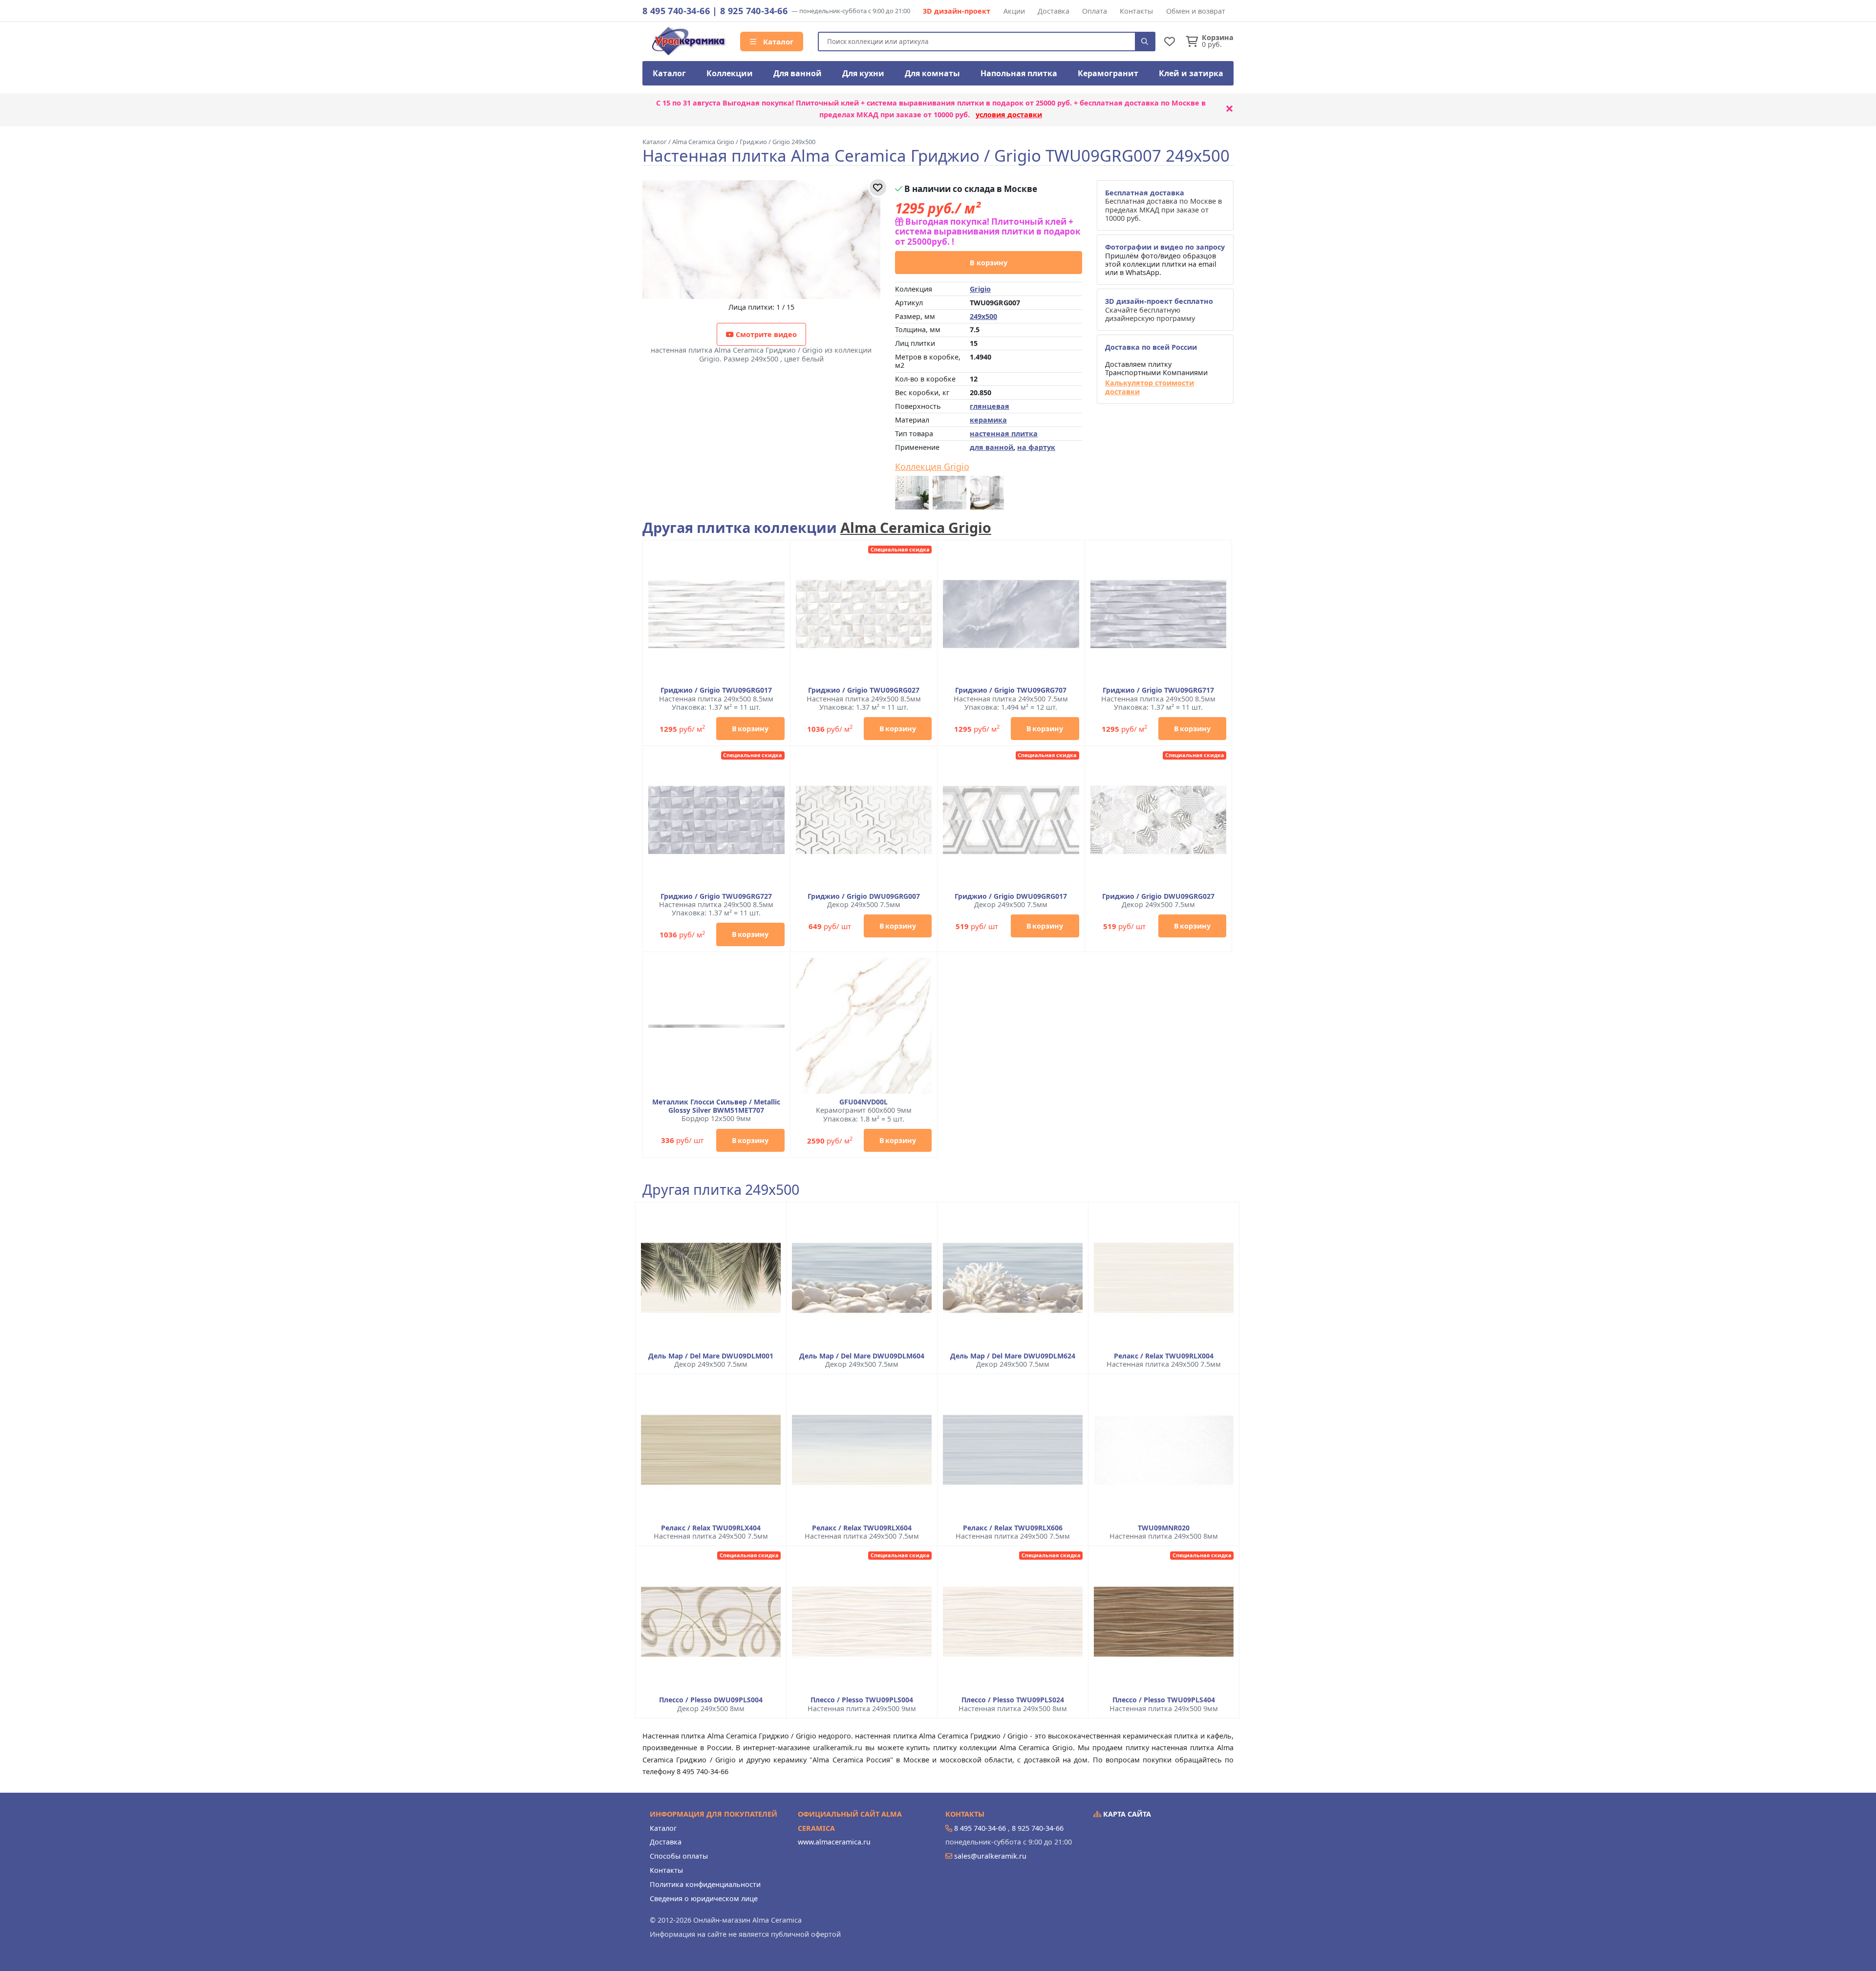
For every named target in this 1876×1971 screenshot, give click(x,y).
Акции (1014, 11)
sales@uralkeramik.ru (990, 1856)
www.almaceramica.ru (834, 1842)
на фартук (1036, 447)
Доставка (1054, 11)
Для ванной (798, 73)
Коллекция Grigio (932, 467)
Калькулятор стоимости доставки (1150, 387)
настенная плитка (1004, 434)
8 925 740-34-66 (754, 11)
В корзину (989, 263)
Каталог (777, 42)
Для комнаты (932, 73)
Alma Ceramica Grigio (916, 527)
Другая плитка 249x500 (721, 1190)
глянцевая (990, 406)
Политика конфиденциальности (705, 1884)
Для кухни (863, 73)
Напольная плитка (1019, 73)
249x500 (983, 316)
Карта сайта (1126, 1814)
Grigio (980, 289)
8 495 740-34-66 (676, 11)
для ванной (991, 447)
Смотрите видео (765, 334)
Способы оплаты (679, 1856)
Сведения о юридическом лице (704, 1898)
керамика (988, 420)
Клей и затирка (1191, 73)
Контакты (1136, 11)
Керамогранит (1108, 73)
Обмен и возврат (1196, 11)
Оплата (1095, 11)
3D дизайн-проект (957, 11)
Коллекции (730, 73)
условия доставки (1009, 115)
